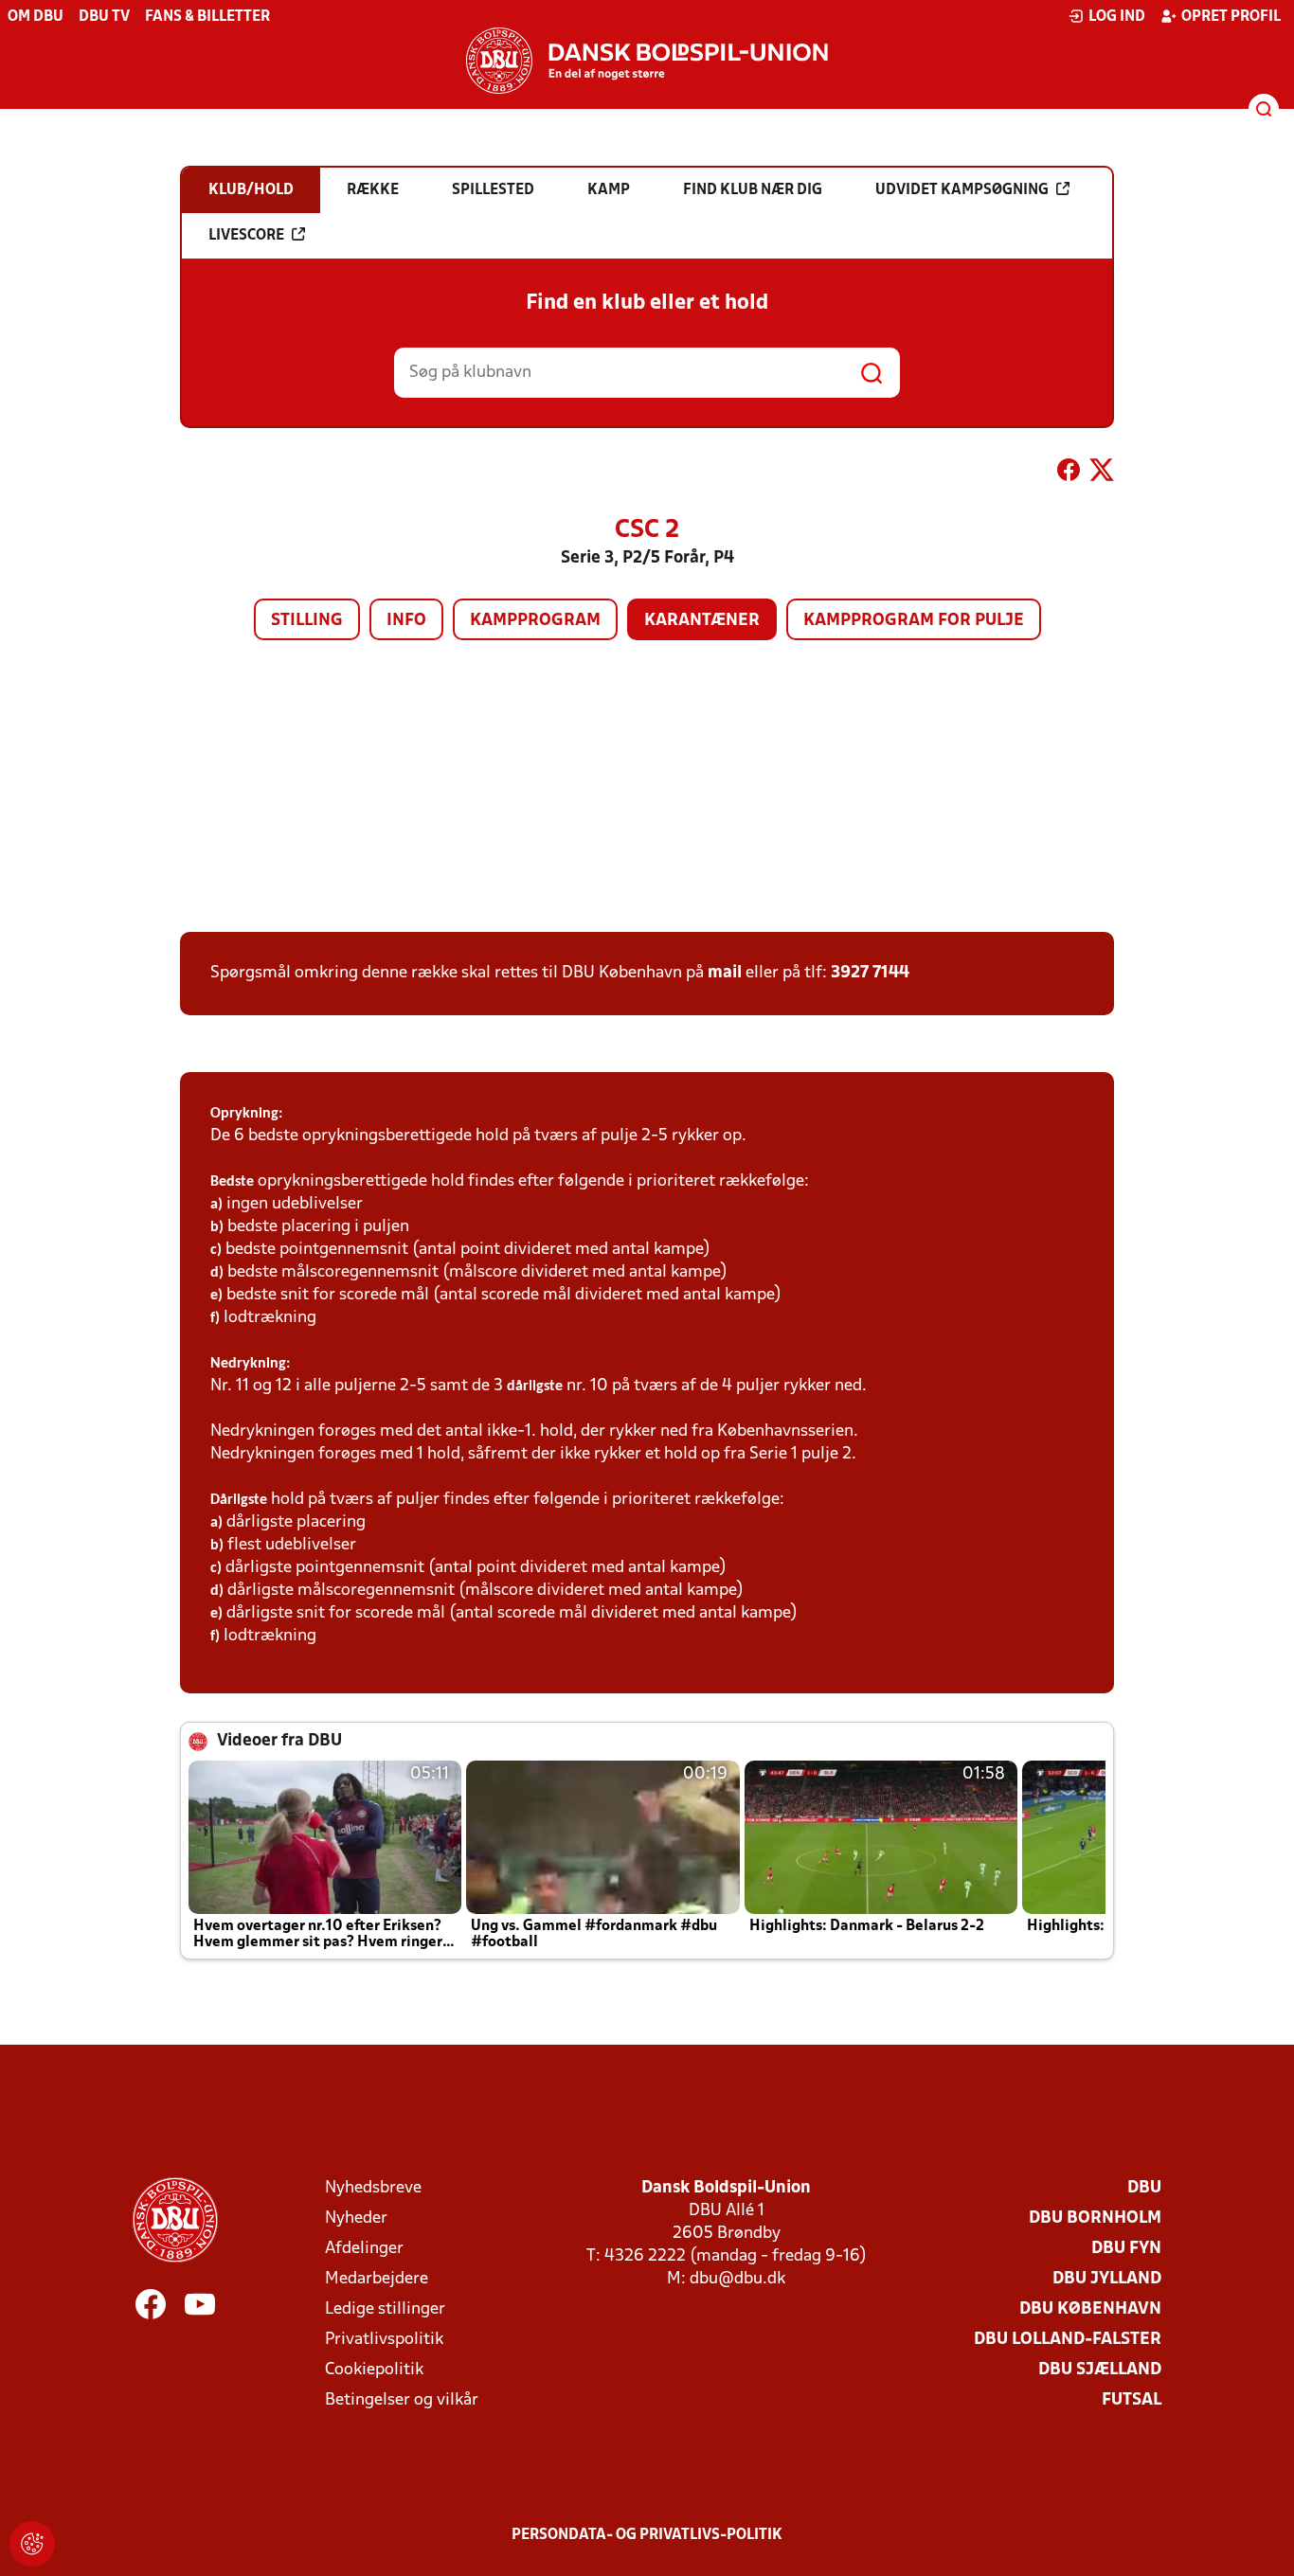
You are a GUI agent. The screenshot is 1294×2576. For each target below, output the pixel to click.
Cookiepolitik (374, 2370)
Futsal (1132, 2400)
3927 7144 (870, 973)
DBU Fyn (1126, 2249)
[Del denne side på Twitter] (1102, 474)
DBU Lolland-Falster (1068, 2340)
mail (725, 973)
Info (406, 621)
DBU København (1090, 2309)
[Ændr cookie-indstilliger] (32, 2544)
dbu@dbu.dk (737, 2279)
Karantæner (702, 621)
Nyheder (356, 2218)
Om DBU (36, 17)
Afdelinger (364, 2249)
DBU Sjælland (1100, 2370)
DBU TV (104, 17)
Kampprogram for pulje (914, 621)
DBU (1144, 2188)
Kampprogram (535, 621)
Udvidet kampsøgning (962, 190)
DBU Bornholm (1095, 2218)
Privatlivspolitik (384, 2340)
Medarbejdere (377, 2279)
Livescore (246, 236)
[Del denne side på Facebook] (1069, 474)
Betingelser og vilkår (402, 2400)
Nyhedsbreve (373, 2188)
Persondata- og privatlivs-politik (647, 2535)
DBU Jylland (1107, 2279)
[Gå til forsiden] (647, 61)
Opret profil (1231, 17)
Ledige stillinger (385, 2309)
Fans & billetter (207, 17)
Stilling (307, 621)
